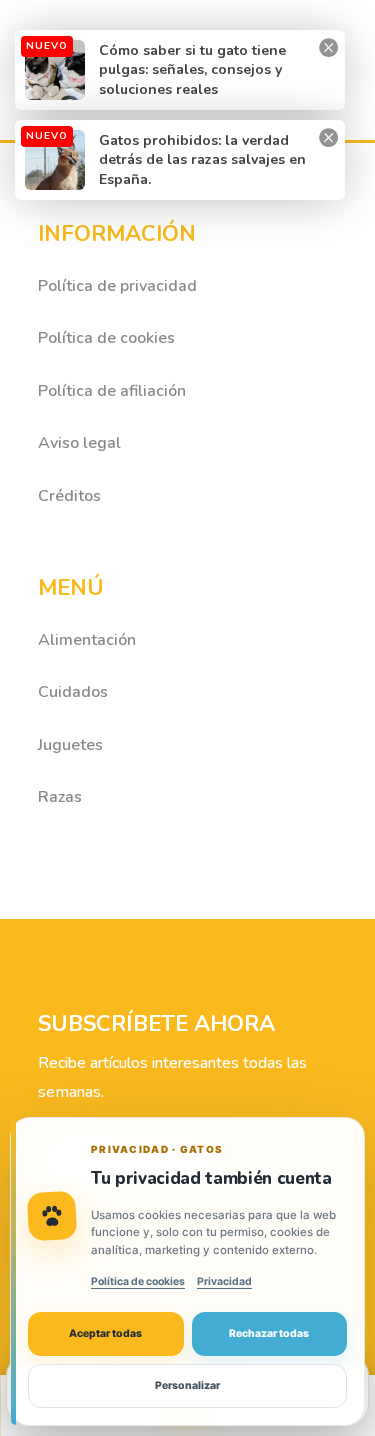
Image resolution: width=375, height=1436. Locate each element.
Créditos (69, 496)
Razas (60, 797)
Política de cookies (106, 338)
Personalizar (187, 1385)
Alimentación (87, 640)
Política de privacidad (117, 286)
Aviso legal (79, 443)
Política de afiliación (112, 391)
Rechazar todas (269, 1333)
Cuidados (73, 692)
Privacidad (224, 1281)
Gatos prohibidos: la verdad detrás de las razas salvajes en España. (202, 160)
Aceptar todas (105, 1333)
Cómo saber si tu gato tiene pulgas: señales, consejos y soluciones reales (192, 70)
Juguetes (70, 745)
